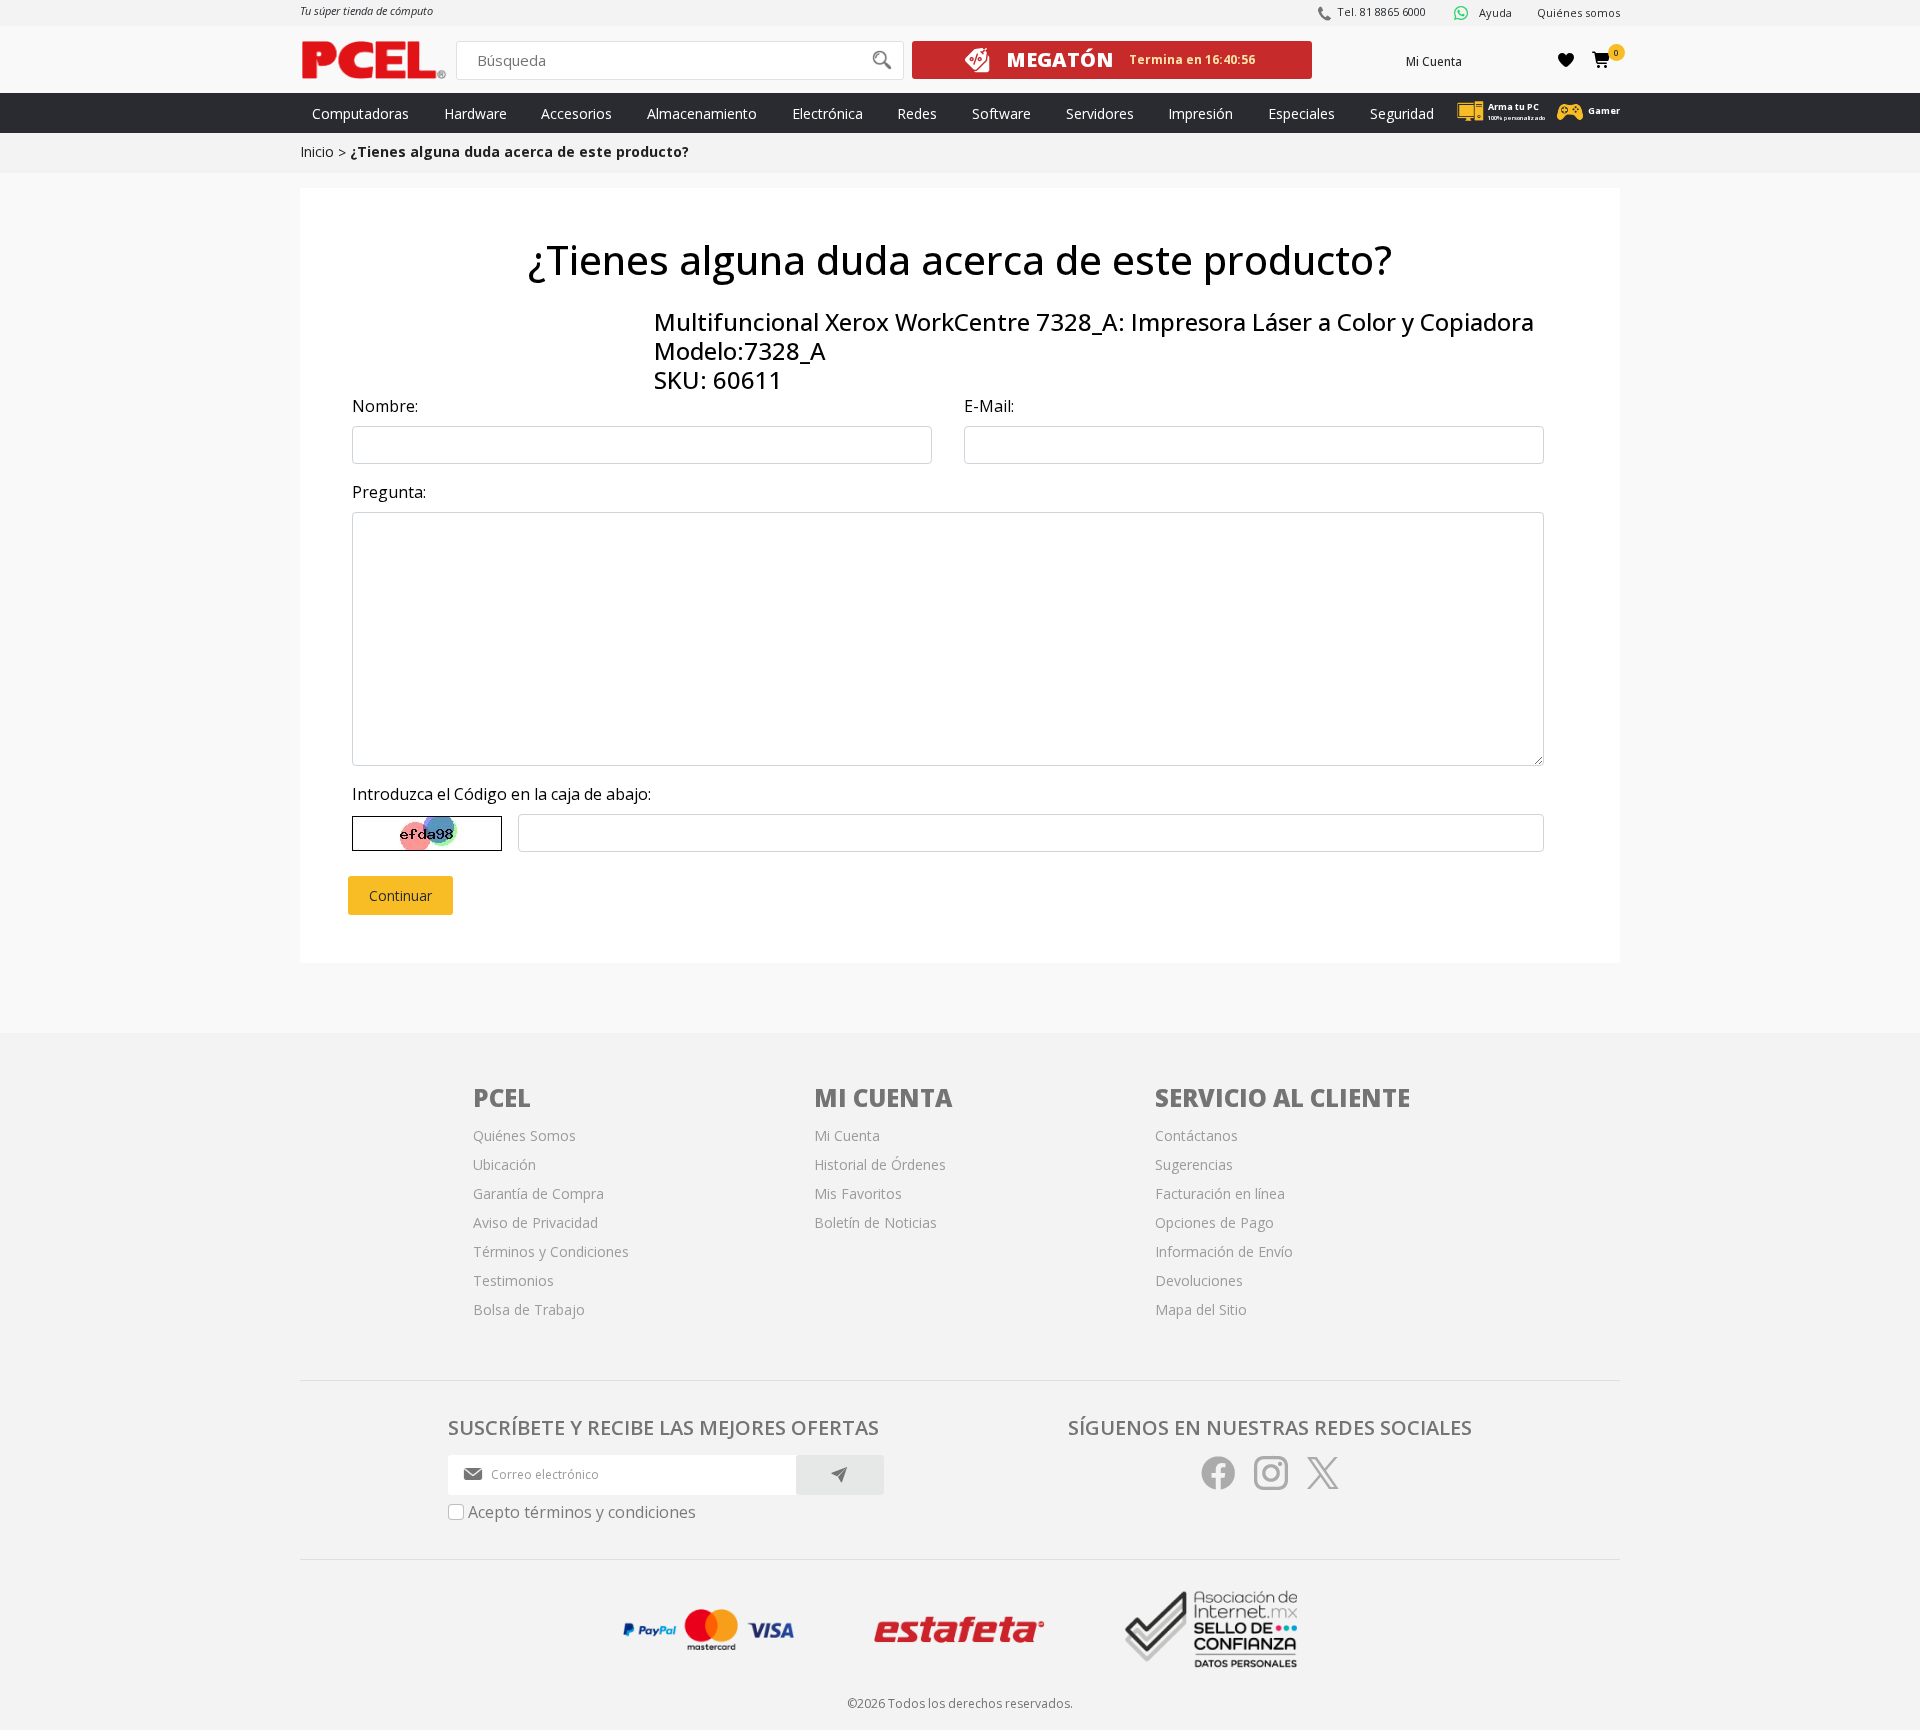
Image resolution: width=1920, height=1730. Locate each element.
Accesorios (576, 113)
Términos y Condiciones (551, 1251)
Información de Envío (1224, 1251)
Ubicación (504, 1164)
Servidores (1100, 113)
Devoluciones (1199, 1280)
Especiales (1301, 113)
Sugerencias (1194, 1164)
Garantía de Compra (538, 1193)
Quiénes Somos (524, 1135)
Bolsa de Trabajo (529, 1309)
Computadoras (360, 113)
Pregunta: (389, 492)
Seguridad (1402, 113)
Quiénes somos (1578, 12)
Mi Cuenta (1434, 61)
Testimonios (513, 1280)
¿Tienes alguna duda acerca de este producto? (519, 151)
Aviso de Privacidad (535, 1222)
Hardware (475, 113)
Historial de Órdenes (880, 1164)
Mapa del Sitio (1201, 1309)
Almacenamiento (702, 113)
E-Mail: (989, 406)
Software (1001, 113)
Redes (917, 113)
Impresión (1200, 113)
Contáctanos (1196, 1135)
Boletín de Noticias (875, 1222)
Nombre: (385, 406)
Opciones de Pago (1214, 1222)
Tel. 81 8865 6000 (1381, 11)
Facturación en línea (1220, 1193)
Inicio (317, 151)
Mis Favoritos (858, 1193)
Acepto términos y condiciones (582, 1512)
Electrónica (827, 113)
